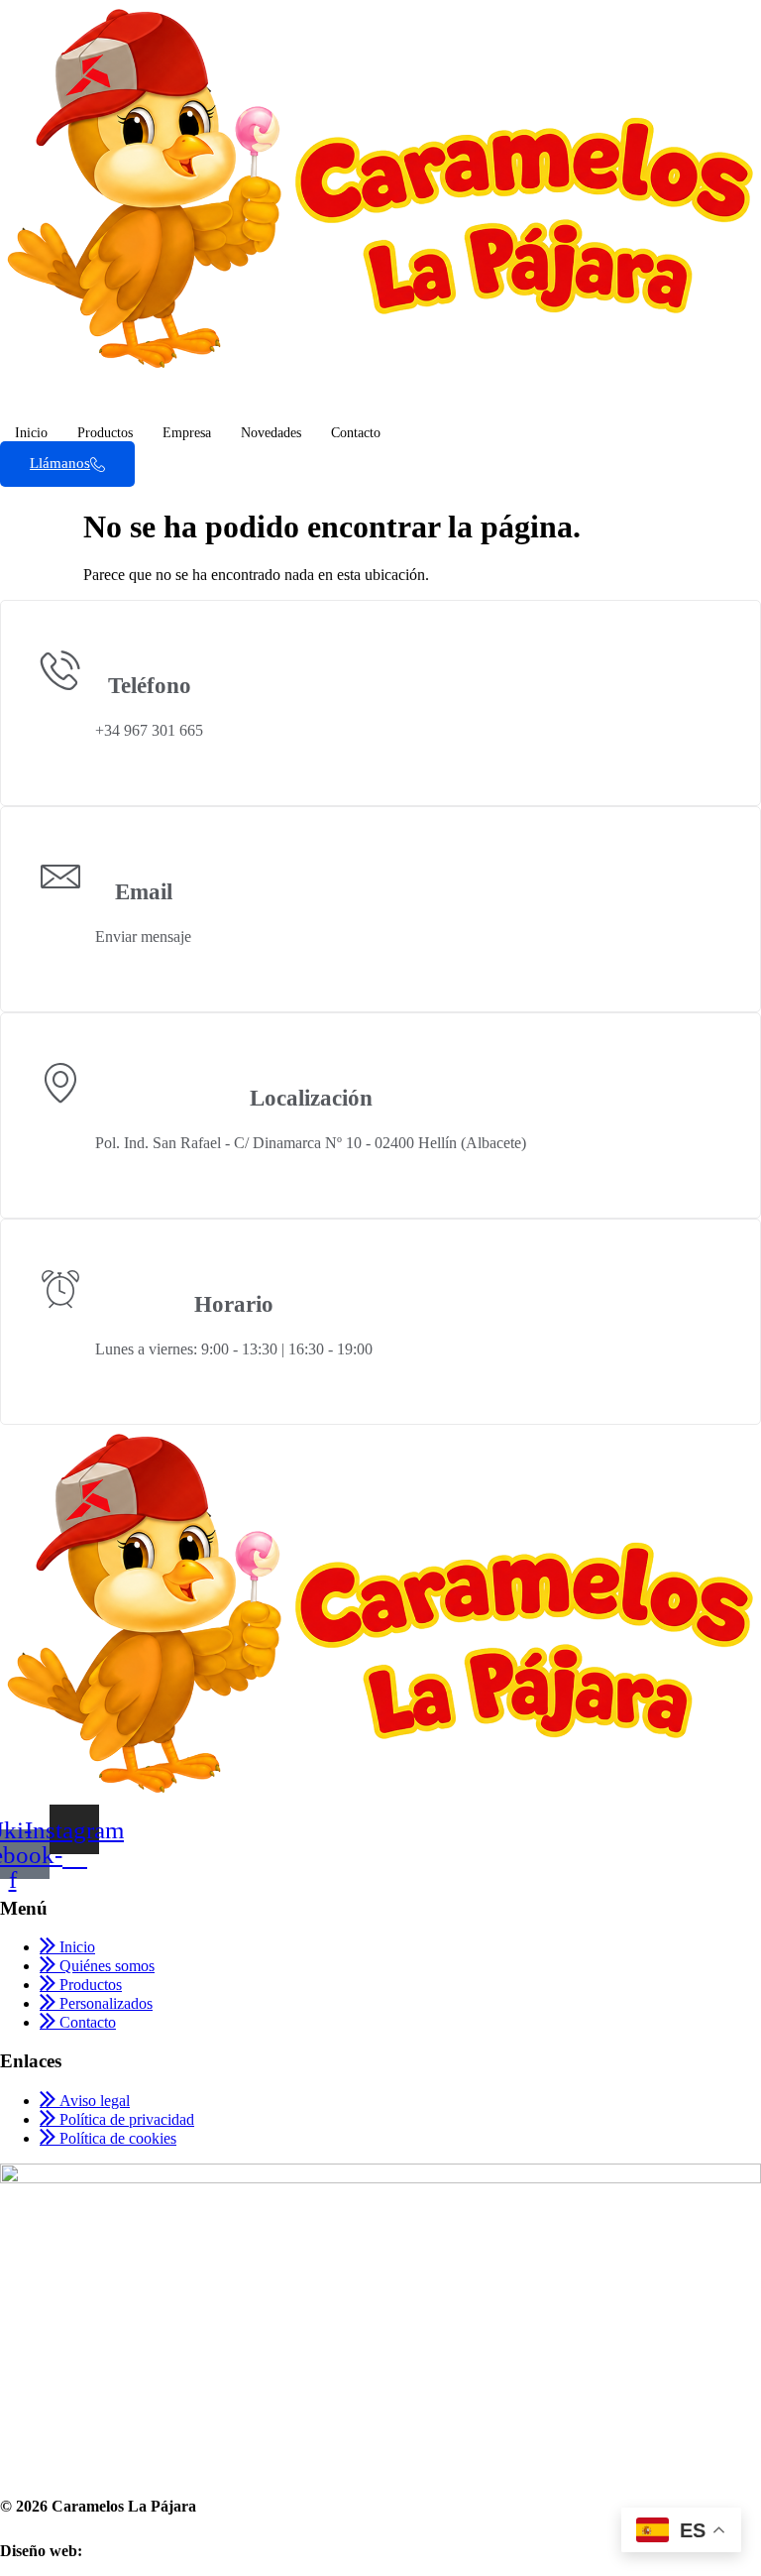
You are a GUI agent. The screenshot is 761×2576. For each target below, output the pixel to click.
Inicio (31, 433)
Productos (105, 433)
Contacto (356, 433)
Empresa (187, 433)
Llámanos (60, 463)
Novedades (271, 433)
